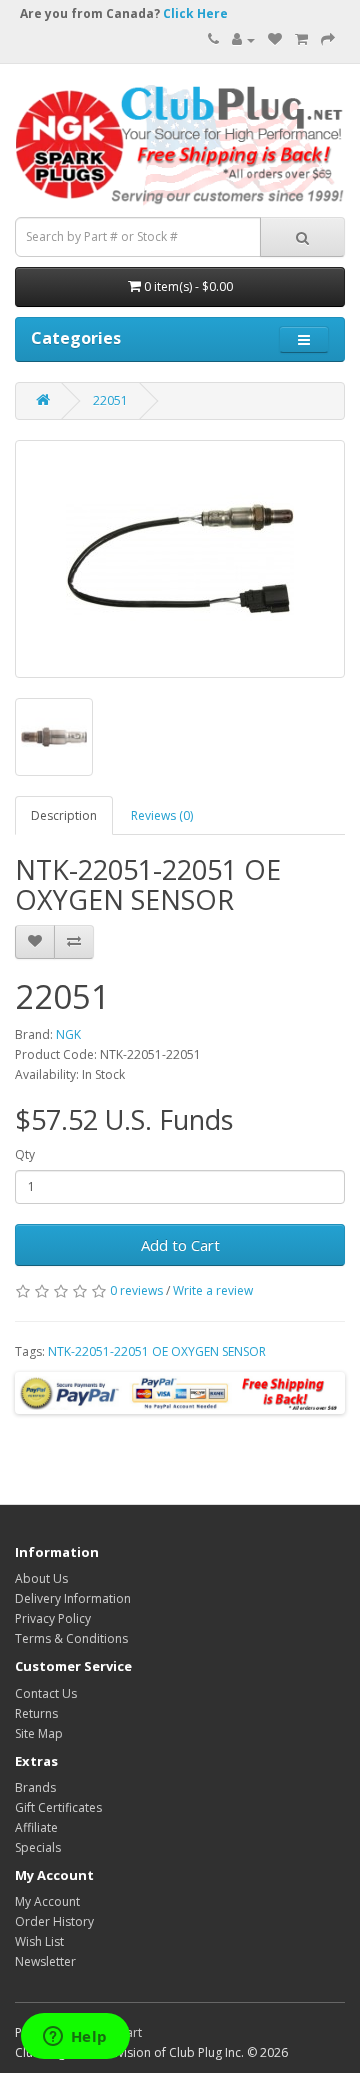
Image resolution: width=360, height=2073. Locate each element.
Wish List (39, 1941)
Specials (38, 1847)
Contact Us (46, 1693)
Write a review (213, 1290)
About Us (41, 1578)
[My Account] (243, 39)
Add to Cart (180, 1245)
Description (64, 815)
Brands (35, 1787)
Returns (36, 1713)
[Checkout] (328, 39)
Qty (25, 1154)
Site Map (39, 1733)
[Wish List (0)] (275, 39)
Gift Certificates (58, 1807)
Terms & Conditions (71, 1638)
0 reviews (136, 1290)
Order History (54, 1921)
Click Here (195, 13)
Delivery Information (73, 1598)
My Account (47, 1901)
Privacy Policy (53, 1618)
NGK (68, 1034)
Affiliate (36, 1827)
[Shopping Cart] (301, 39)
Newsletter (45, 1961)
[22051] (180, 559)
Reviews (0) (162, 815)
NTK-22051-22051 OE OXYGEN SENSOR (157, 1351)
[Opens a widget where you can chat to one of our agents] (75, 2038)
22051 (110, 400)
